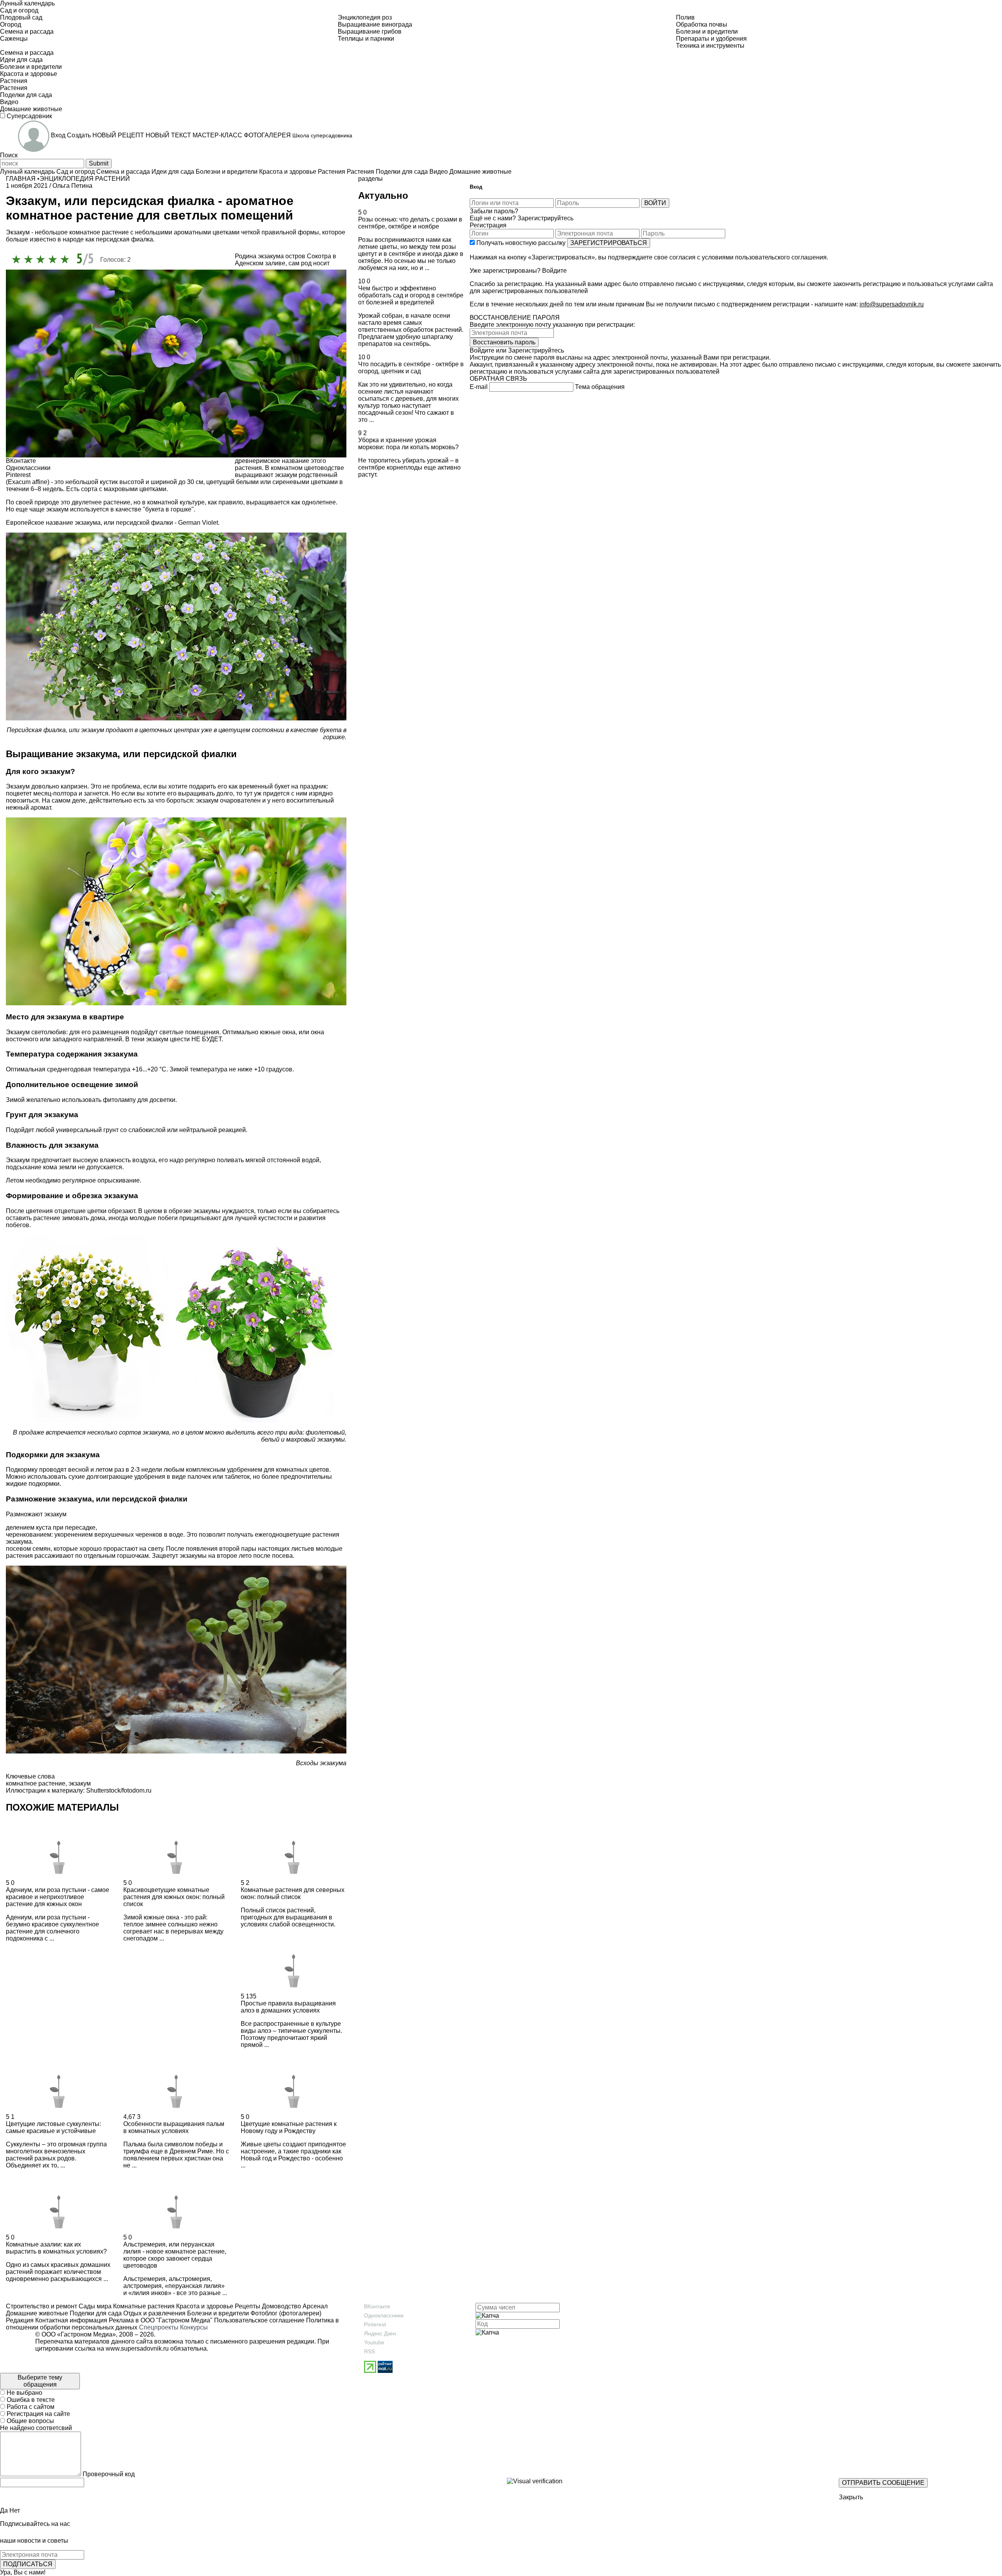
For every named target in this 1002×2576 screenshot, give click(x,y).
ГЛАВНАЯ (21, 179)
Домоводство (281, 2306)
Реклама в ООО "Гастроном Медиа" (161, 2320)
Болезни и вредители (217, 2313)
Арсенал (314, 2306)
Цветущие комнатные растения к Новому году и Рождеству (289, 2127)
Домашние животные (37, 2313)
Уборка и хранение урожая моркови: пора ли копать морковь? (408, 444)
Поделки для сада (95, 2313)
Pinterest (375, 2324)
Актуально (383, 195)
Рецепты (247, 2306)
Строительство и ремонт (41, 2306)
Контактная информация (71, 2320)
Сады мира (94, 2306)
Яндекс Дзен (380, 2333)
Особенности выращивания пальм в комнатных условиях (174, 2127)
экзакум (80, 1783)
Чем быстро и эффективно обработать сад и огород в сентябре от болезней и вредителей (411, 295)
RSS (369, 2351)
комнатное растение (36, 1783)
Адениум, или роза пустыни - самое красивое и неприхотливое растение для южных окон (58, 1897)
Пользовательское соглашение (259, 2320)
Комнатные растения (143, 2306)
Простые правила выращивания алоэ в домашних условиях (288, 2007)
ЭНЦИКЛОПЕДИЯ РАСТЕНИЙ (85, 179)
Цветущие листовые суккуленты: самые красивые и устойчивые (53, 2127)
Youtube (374, 2342)
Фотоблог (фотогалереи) (285, 2313)
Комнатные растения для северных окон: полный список (293, 1893)
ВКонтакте (377, 2306)
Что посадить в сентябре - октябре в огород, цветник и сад (411, 368)
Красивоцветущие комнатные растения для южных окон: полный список (174, 1897)
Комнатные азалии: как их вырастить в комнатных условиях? (56, 2248)
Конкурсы (194, 2327)
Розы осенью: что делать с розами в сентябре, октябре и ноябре (410, 223)
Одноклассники (384, 2315)
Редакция (20, 2320)
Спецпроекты (159, 2327)
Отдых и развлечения (154, 2313)
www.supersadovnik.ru (137, 2348)
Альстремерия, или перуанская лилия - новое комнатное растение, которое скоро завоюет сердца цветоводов (175, 2255)
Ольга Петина (72, 186)
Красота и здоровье (204, 2306)
